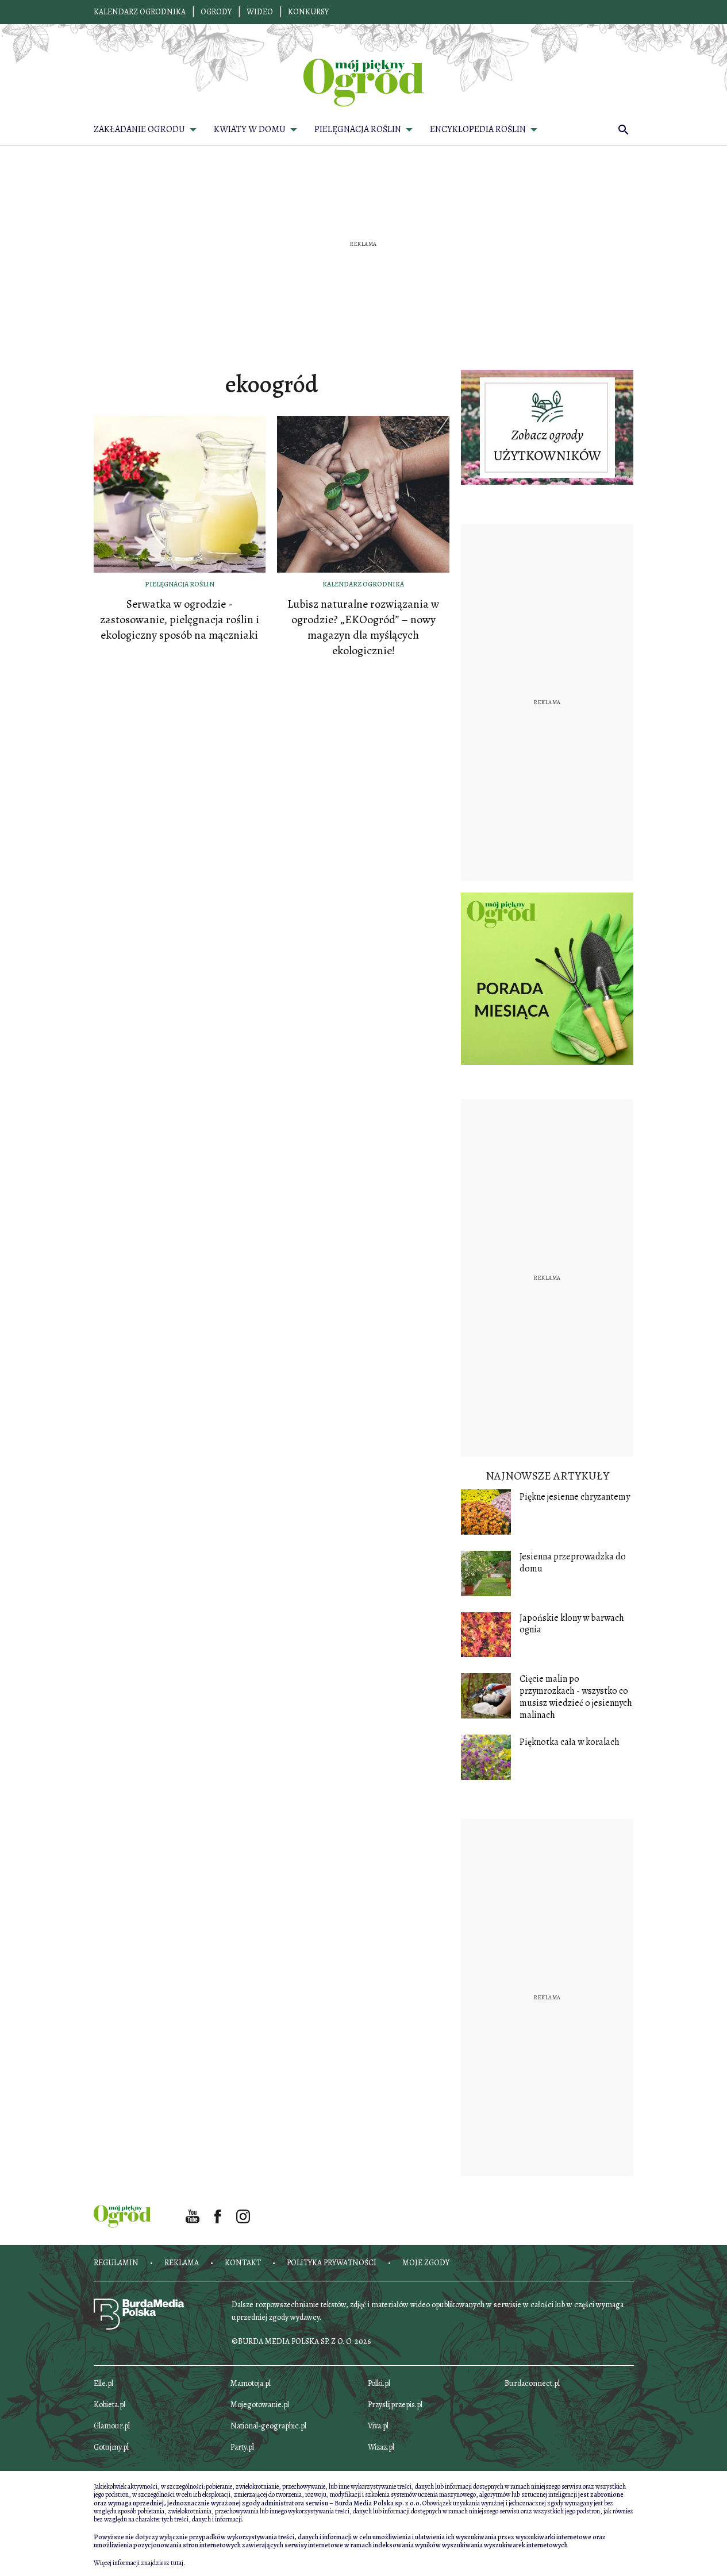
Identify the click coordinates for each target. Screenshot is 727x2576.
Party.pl (242, 2447)
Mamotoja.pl (251, 2383)
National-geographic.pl (268, 2426)
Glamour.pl (112, 2426)
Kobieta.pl (109, 2405)
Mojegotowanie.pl (260, 2405)
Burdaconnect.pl (532, 2383)
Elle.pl (103, 2383)
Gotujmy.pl (111, 2447)
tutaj (177, 2563)
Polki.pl (379, 2383)
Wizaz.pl (381, 2447)
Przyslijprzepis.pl (395, 2405)
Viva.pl (378, 2426)
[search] (624, 129)
